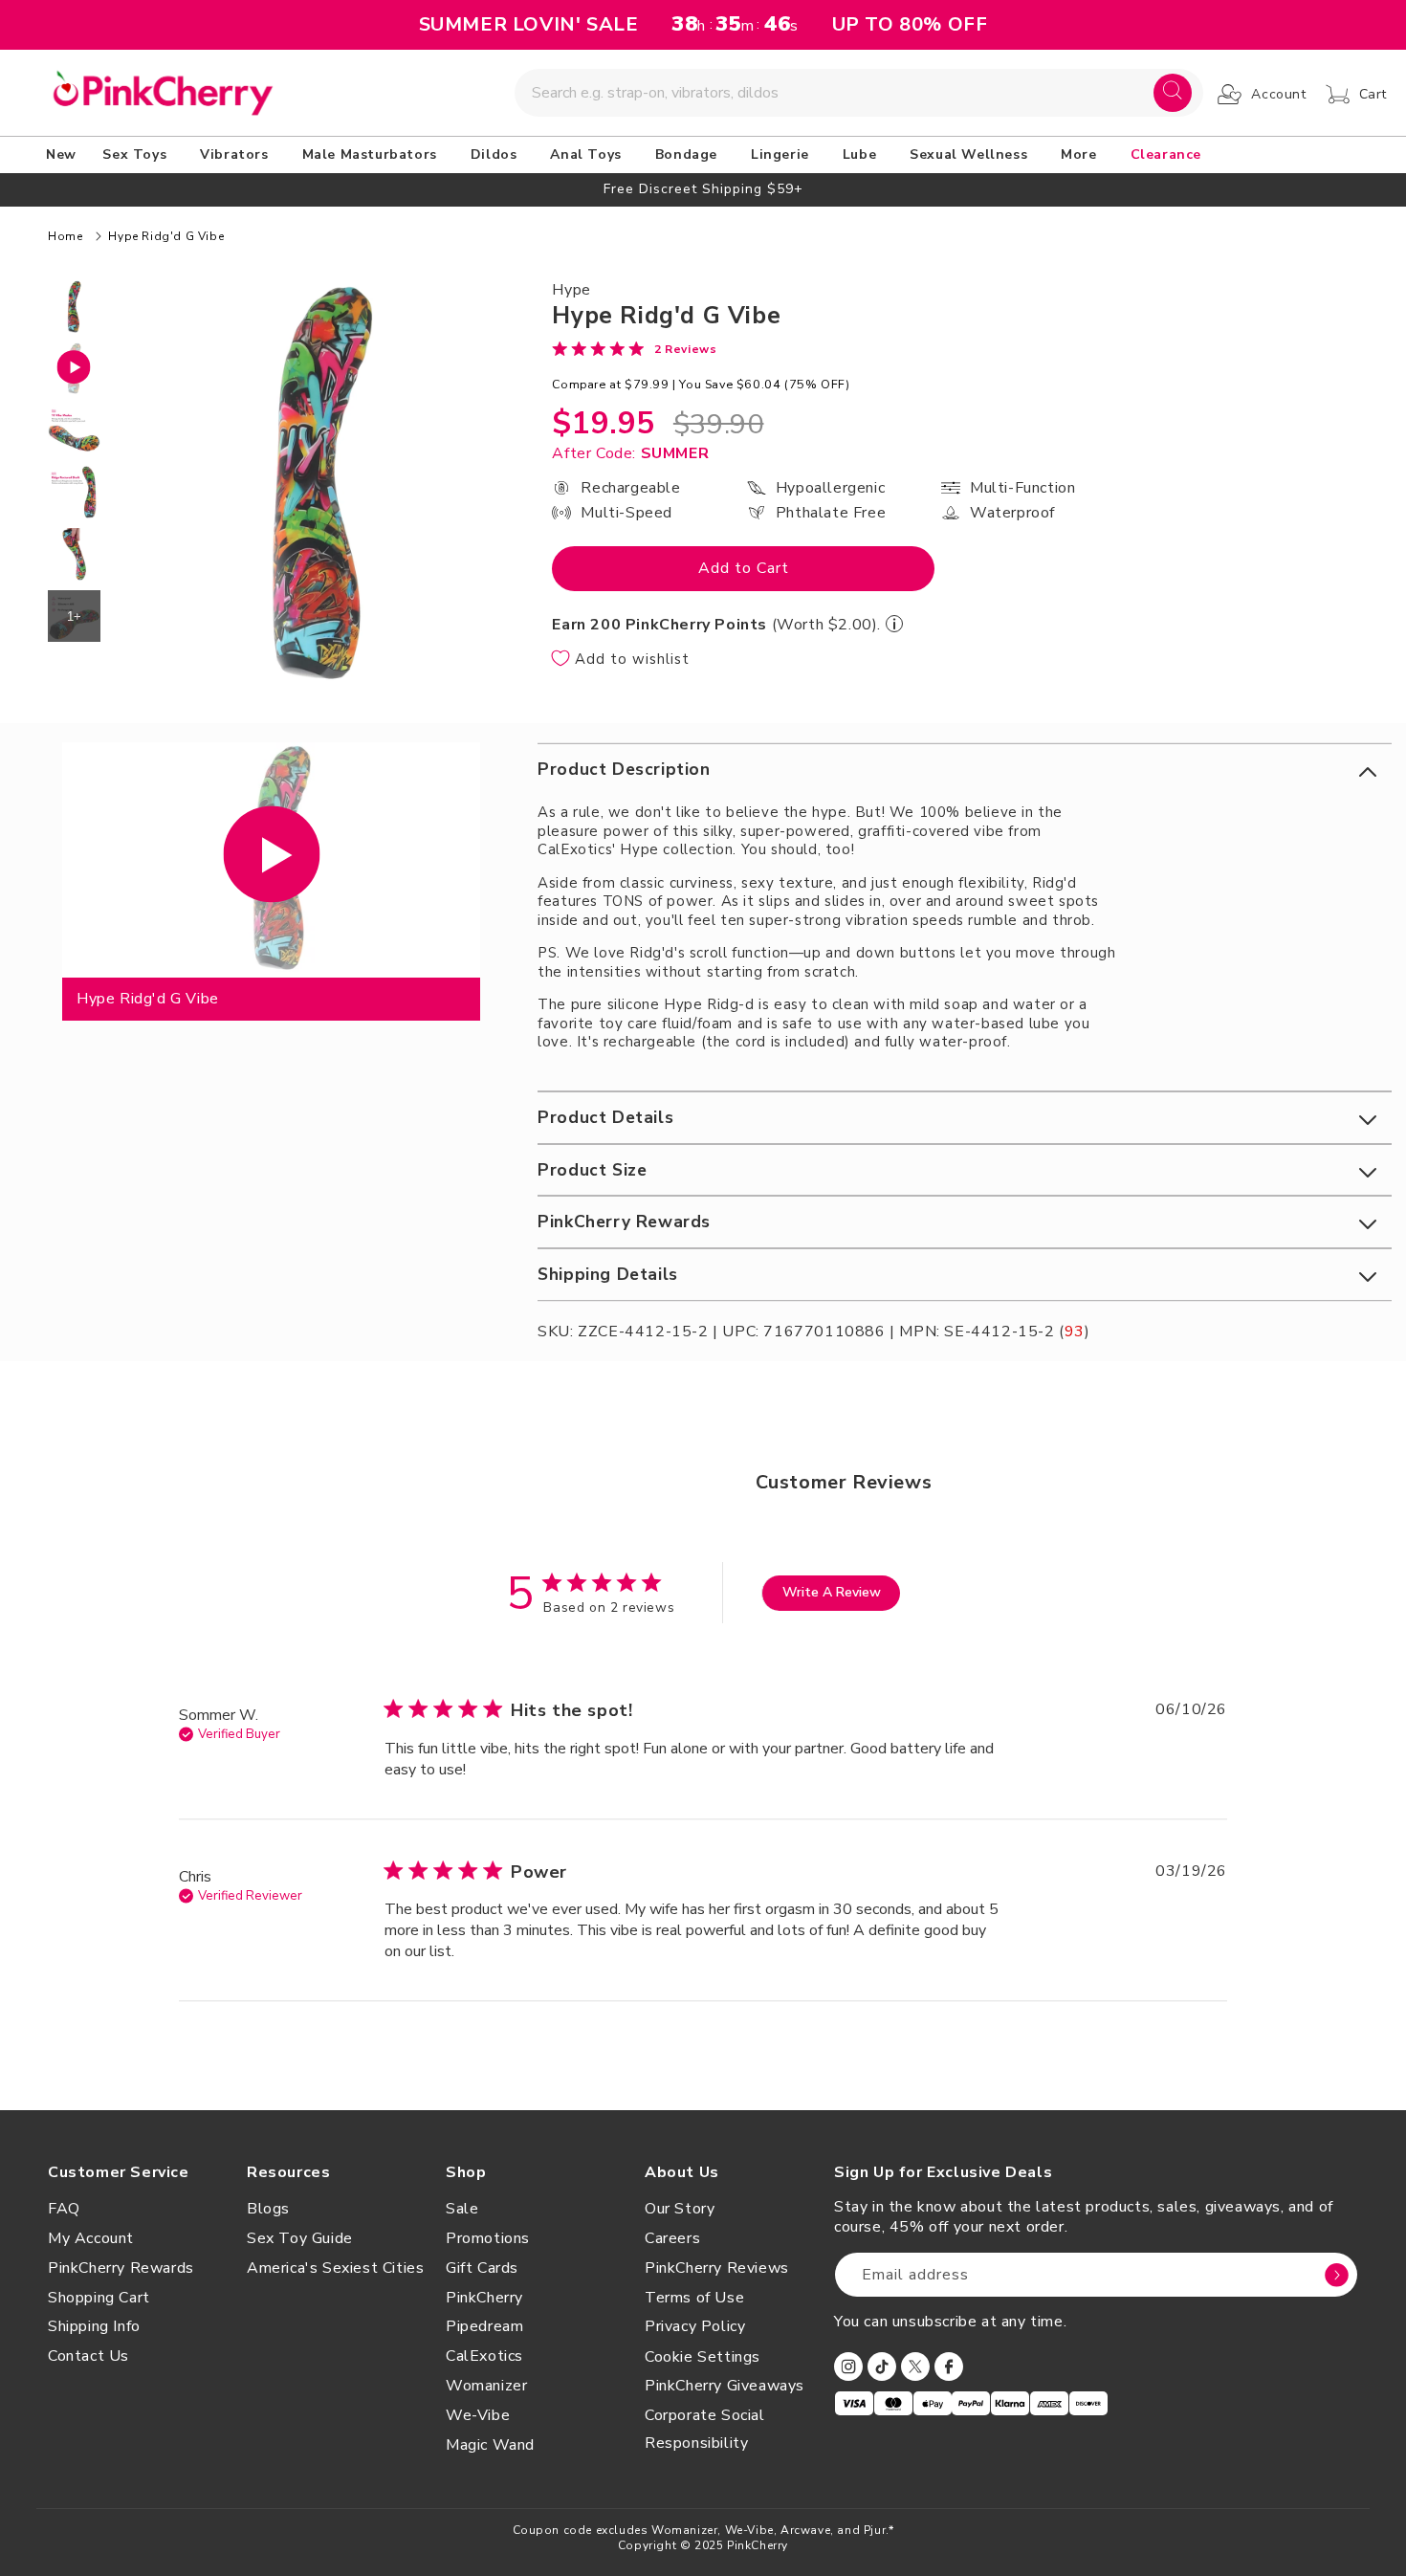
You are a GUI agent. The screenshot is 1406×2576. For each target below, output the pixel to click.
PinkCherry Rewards (121, 2268)
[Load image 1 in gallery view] (74, 307)
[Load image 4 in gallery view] (74, 554)
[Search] (1173, 93)
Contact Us (88, 2356)
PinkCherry (484, 2298)
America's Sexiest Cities (335, 2268)
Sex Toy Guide (300, 2238)
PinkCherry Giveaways (725, 2386)
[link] (634, 348)
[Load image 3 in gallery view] (74, 492)
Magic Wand (490, 2445)
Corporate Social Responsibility (705, 2429)
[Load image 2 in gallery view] (74, 430)
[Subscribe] (1336, 2275)
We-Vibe (478, 2415)
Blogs (268, 2209)
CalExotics (484, 2356)
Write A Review (832, 1592)
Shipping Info (94, 2326)
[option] (703, 189)
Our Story (680, 2209)
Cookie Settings (703, 2357)
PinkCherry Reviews (717, 2268)
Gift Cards (482, 2268)
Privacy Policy (695, 2326)
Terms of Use (694, 2298)
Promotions (488, 2238)
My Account (91, 2238)
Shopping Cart (99, 2298)
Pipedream (484, 2326)
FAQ (64, 2209)
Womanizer (486, 2386)
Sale (462, 2209)
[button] (138, 155)
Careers (672, 2238)
